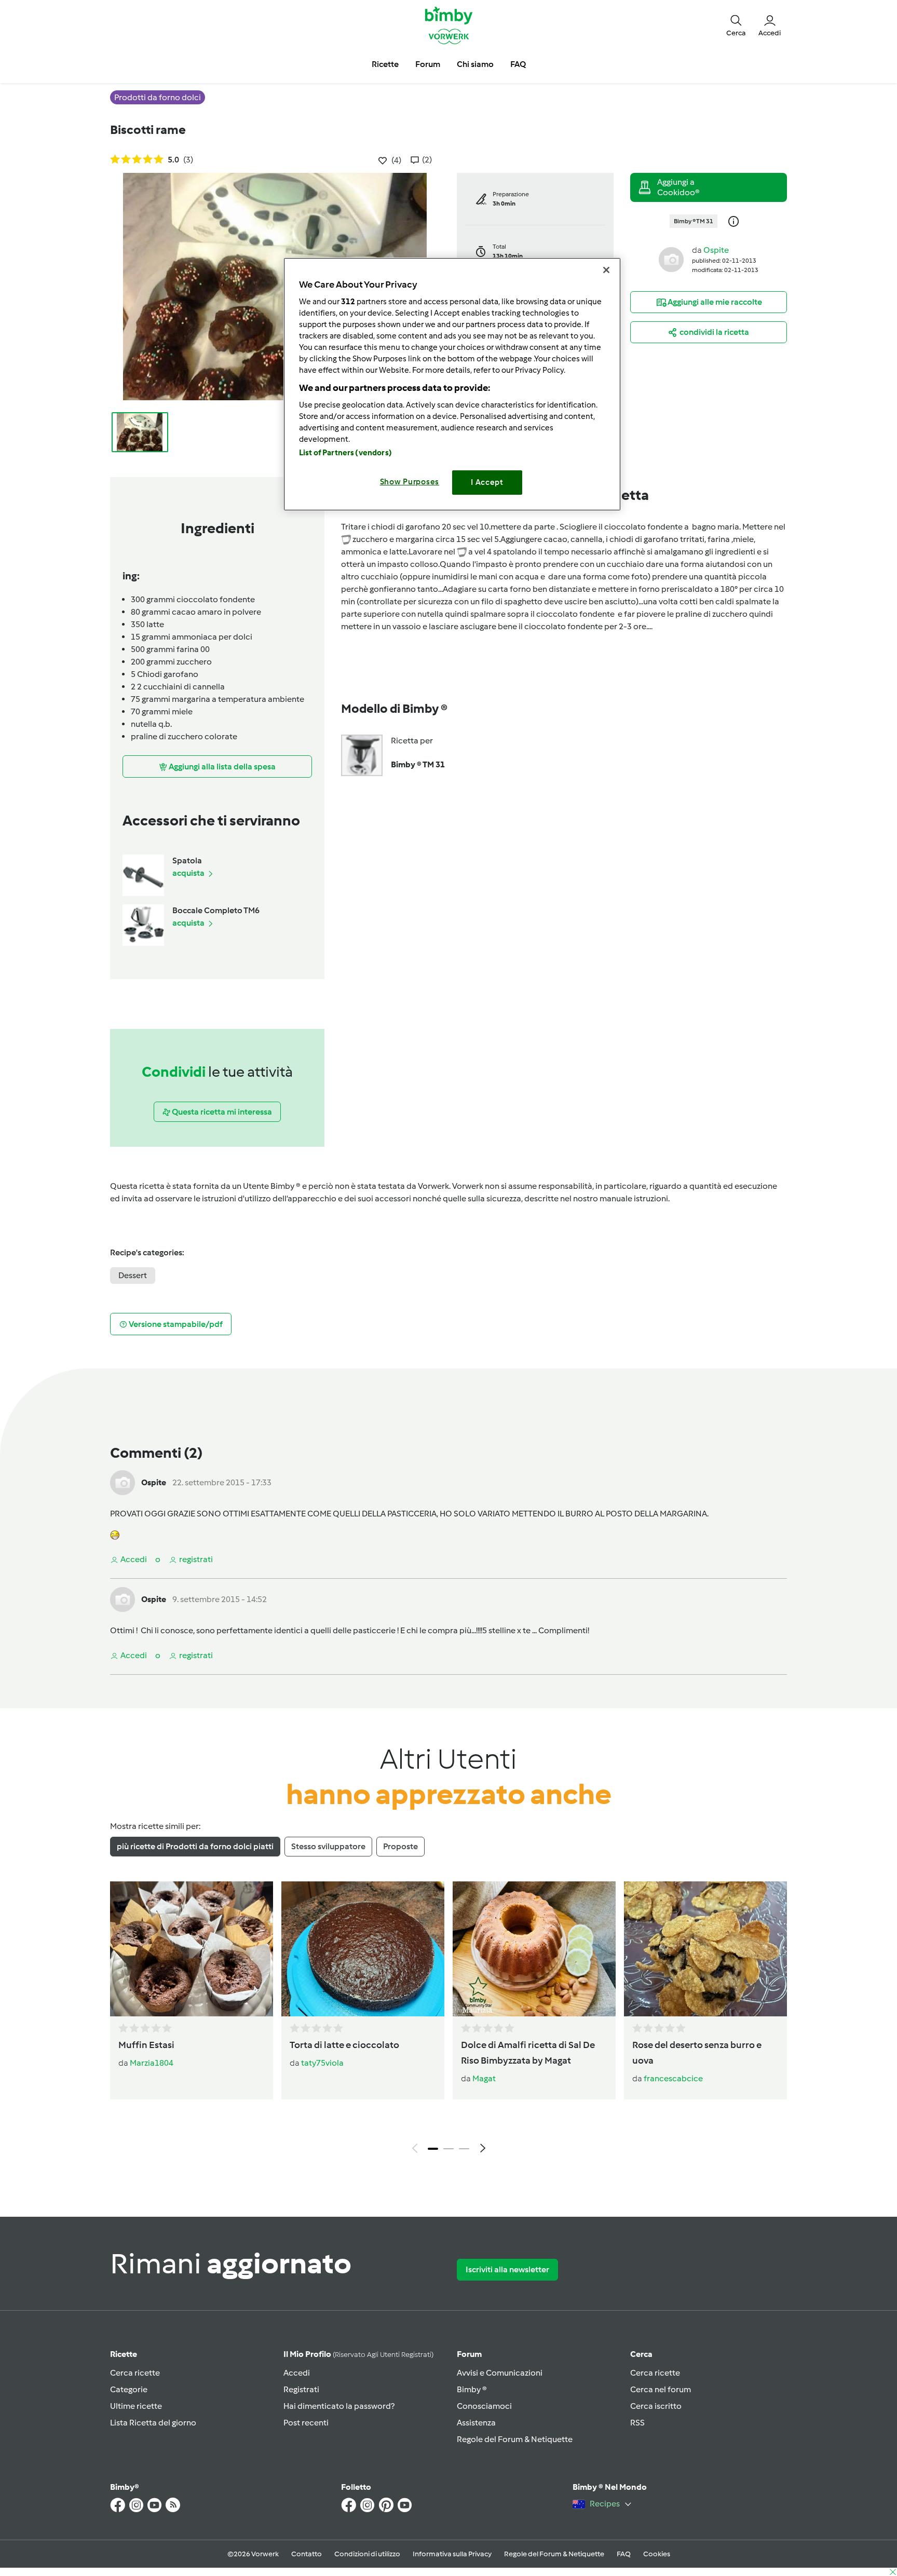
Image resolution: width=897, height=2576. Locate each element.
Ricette (124, 2354)
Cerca (641, 2354)
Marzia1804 (152, 2063)
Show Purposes (410, 482)
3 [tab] (464, 2149)
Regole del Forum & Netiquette (515, 2439)
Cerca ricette (135, 2373)
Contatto (307, 2554)
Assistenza (476, 2423)
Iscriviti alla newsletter (507, 2269)
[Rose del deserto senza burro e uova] (705, 1949)
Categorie (129, 2389)
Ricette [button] (385, 64)
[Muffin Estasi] (192, 1949)
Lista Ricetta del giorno (153, 2423)
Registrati (301, 2389)
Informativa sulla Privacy (452, 2554)
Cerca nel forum (661, 2389)
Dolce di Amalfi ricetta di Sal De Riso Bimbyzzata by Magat (528, 2053)
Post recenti (306, 2423)
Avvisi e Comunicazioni (500, 2373)
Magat (484, 2078)
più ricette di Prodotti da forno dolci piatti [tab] (195, 1846)
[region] (452, 384)
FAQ (624, 2554)
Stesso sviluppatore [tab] (328, 1846)
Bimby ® (472, 2389)
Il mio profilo (358, 2354)
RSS (637, 2423)
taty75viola (322, 2063)
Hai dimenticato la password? (339, 2406)
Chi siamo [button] (475, 64)
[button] (736, 25)
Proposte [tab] (400, 1846)
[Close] (606, 270)
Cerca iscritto (656, 2406)
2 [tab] (448, 2149)
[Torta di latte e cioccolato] (363, 1949)
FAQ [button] (518, 64)
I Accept (487, 482)
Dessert (133, 1275)
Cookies (657, 2554)
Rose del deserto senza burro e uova (697, 2053)
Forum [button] (428, 64)
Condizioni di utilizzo (367, 2554)
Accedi (297, 2373)
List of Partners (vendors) (345, 453)
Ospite (716, 250)
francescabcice (673, 2078)
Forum (469, 2354)
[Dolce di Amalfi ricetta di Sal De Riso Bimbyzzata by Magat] (534, 1949)
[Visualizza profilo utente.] (671, 259)
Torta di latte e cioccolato (344, 2045)
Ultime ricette (136, 2406)
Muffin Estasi (146, 2045)
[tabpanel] (448, 2020)
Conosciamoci (484, 2406)
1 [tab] (433, 2149)
